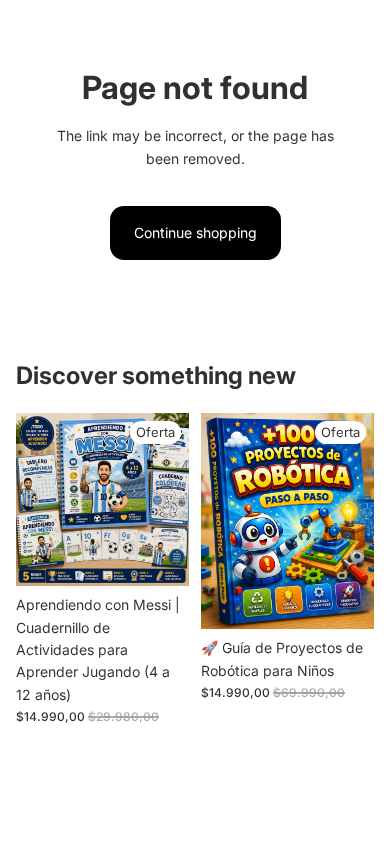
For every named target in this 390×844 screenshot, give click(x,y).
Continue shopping (195, 232)
